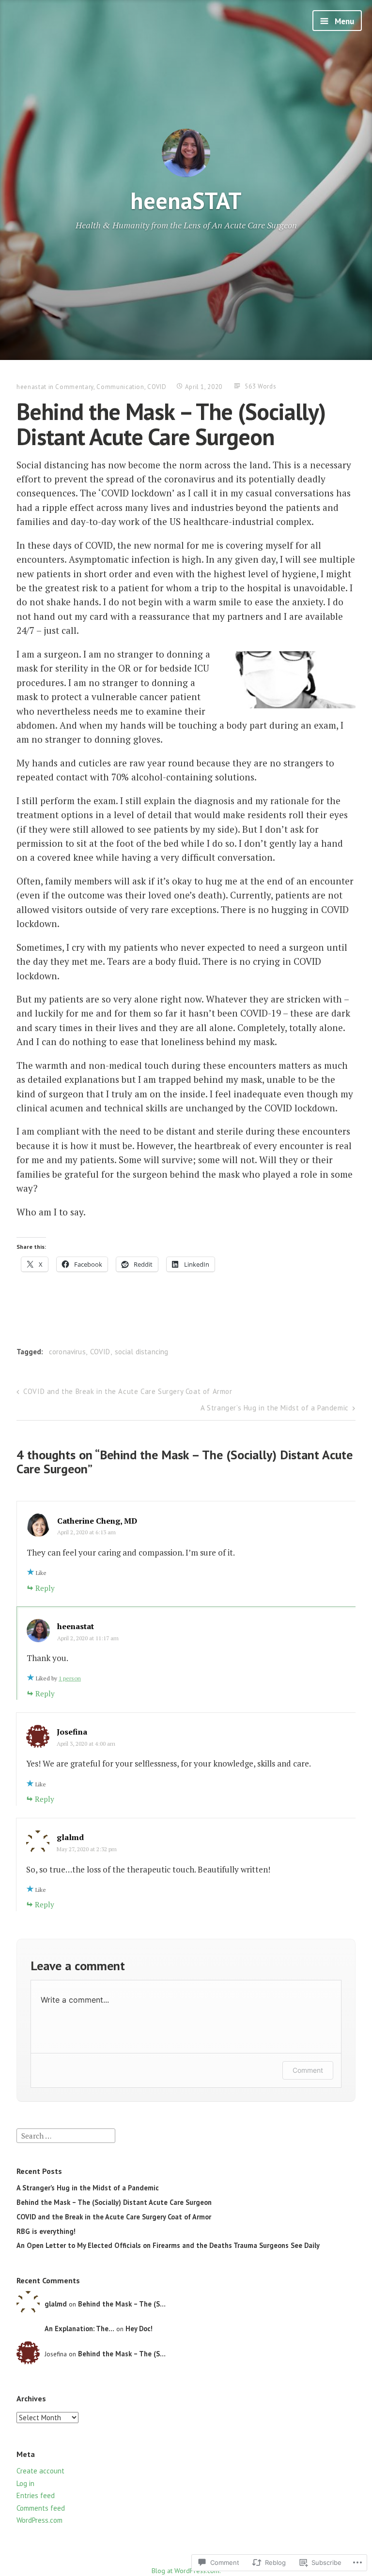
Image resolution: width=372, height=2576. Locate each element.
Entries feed (36, 2495)
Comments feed (41, 2508)
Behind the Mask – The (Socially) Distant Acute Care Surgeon (114, 2202)
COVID (157, 387)
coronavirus (67, 1352)
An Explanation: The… (79, 2329)
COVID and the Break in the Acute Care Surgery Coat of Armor (128, 1391)
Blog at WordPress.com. (186, 2571)
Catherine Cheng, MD (97, 1521)
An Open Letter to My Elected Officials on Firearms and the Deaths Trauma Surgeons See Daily (168, 2245)
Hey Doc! (139, 2329)
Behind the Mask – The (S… (122, 2304)
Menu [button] (343, 21)
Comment (308, 2070)
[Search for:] (66, 2135)
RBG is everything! (46, 2231)
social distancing (142, 1352)
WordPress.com (39, 2520)
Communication (120, 387)
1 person (70, 1678)
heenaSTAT (186, 200)
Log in (25, 2483)
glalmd (70, 1837)
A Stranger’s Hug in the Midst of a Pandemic (275, 1408)
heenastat (31, 387)
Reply (45, 1588)
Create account (40, 2471)
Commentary (74, 387)
